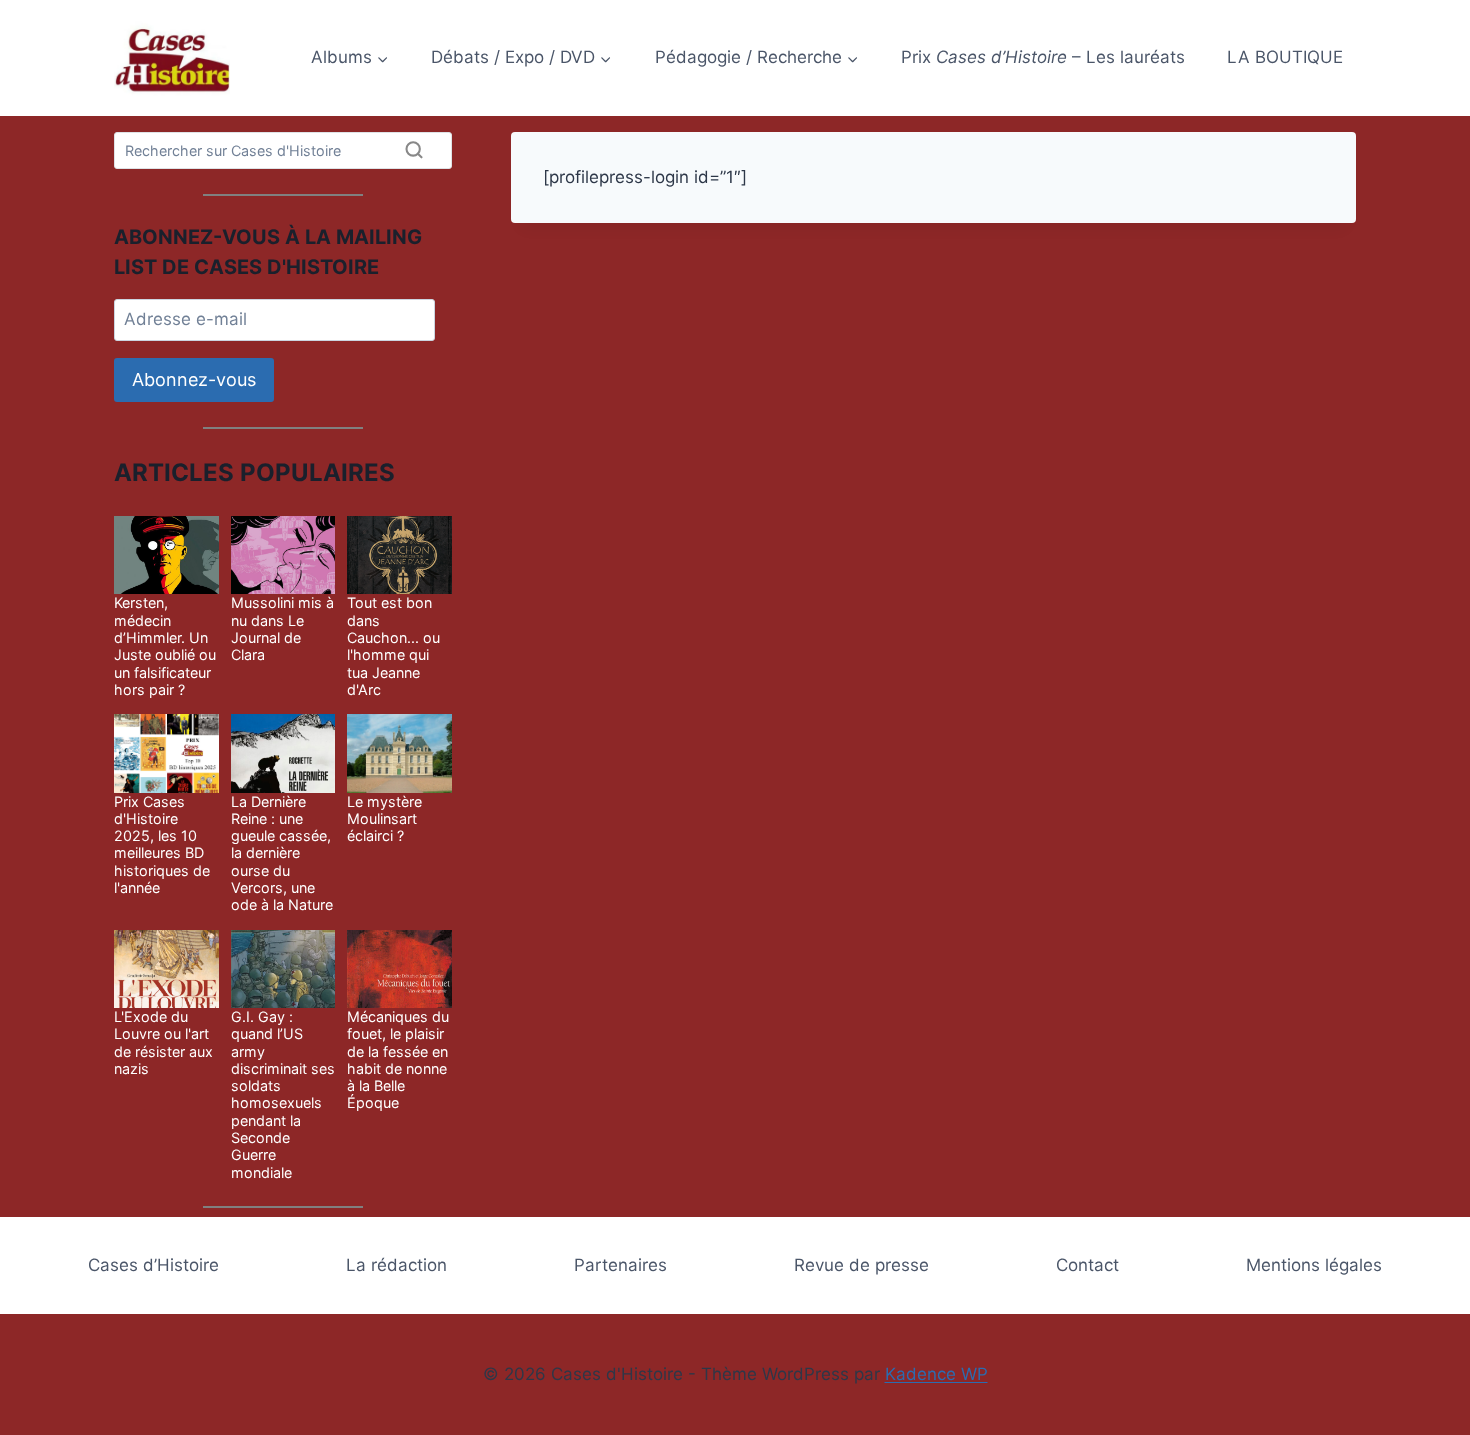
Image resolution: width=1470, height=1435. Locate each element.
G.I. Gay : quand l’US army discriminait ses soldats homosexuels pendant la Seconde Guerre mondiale (283, 1094)
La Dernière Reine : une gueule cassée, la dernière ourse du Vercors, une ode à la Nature (282, 853)
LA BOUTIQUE (1285, 57)
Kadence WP (936, 1374)
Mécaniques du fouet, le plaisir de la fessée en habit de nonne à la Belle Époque (398, 1059)
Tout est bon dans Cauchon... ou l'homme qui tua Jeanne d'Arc (393, 645)
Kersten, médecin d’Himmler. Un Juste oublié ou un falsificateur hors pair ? (165, 645)
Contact (1087, 1265)
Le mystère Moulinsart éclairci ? (384, 819)
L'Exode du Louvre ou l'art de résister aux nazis (163, 1042)
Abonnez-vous (194, 379)
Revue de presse (861, 1265)
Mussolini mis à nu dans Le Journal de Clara (282, 628)
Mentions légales (1314, 1265)
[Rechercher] (414, 150)
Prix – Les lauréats (1043, 57)
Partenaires (620, 1265)
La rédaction (396, 1265)
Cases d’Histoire (153, 1265)
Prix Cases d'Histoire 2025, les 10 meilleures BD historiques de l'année (162, 844)
